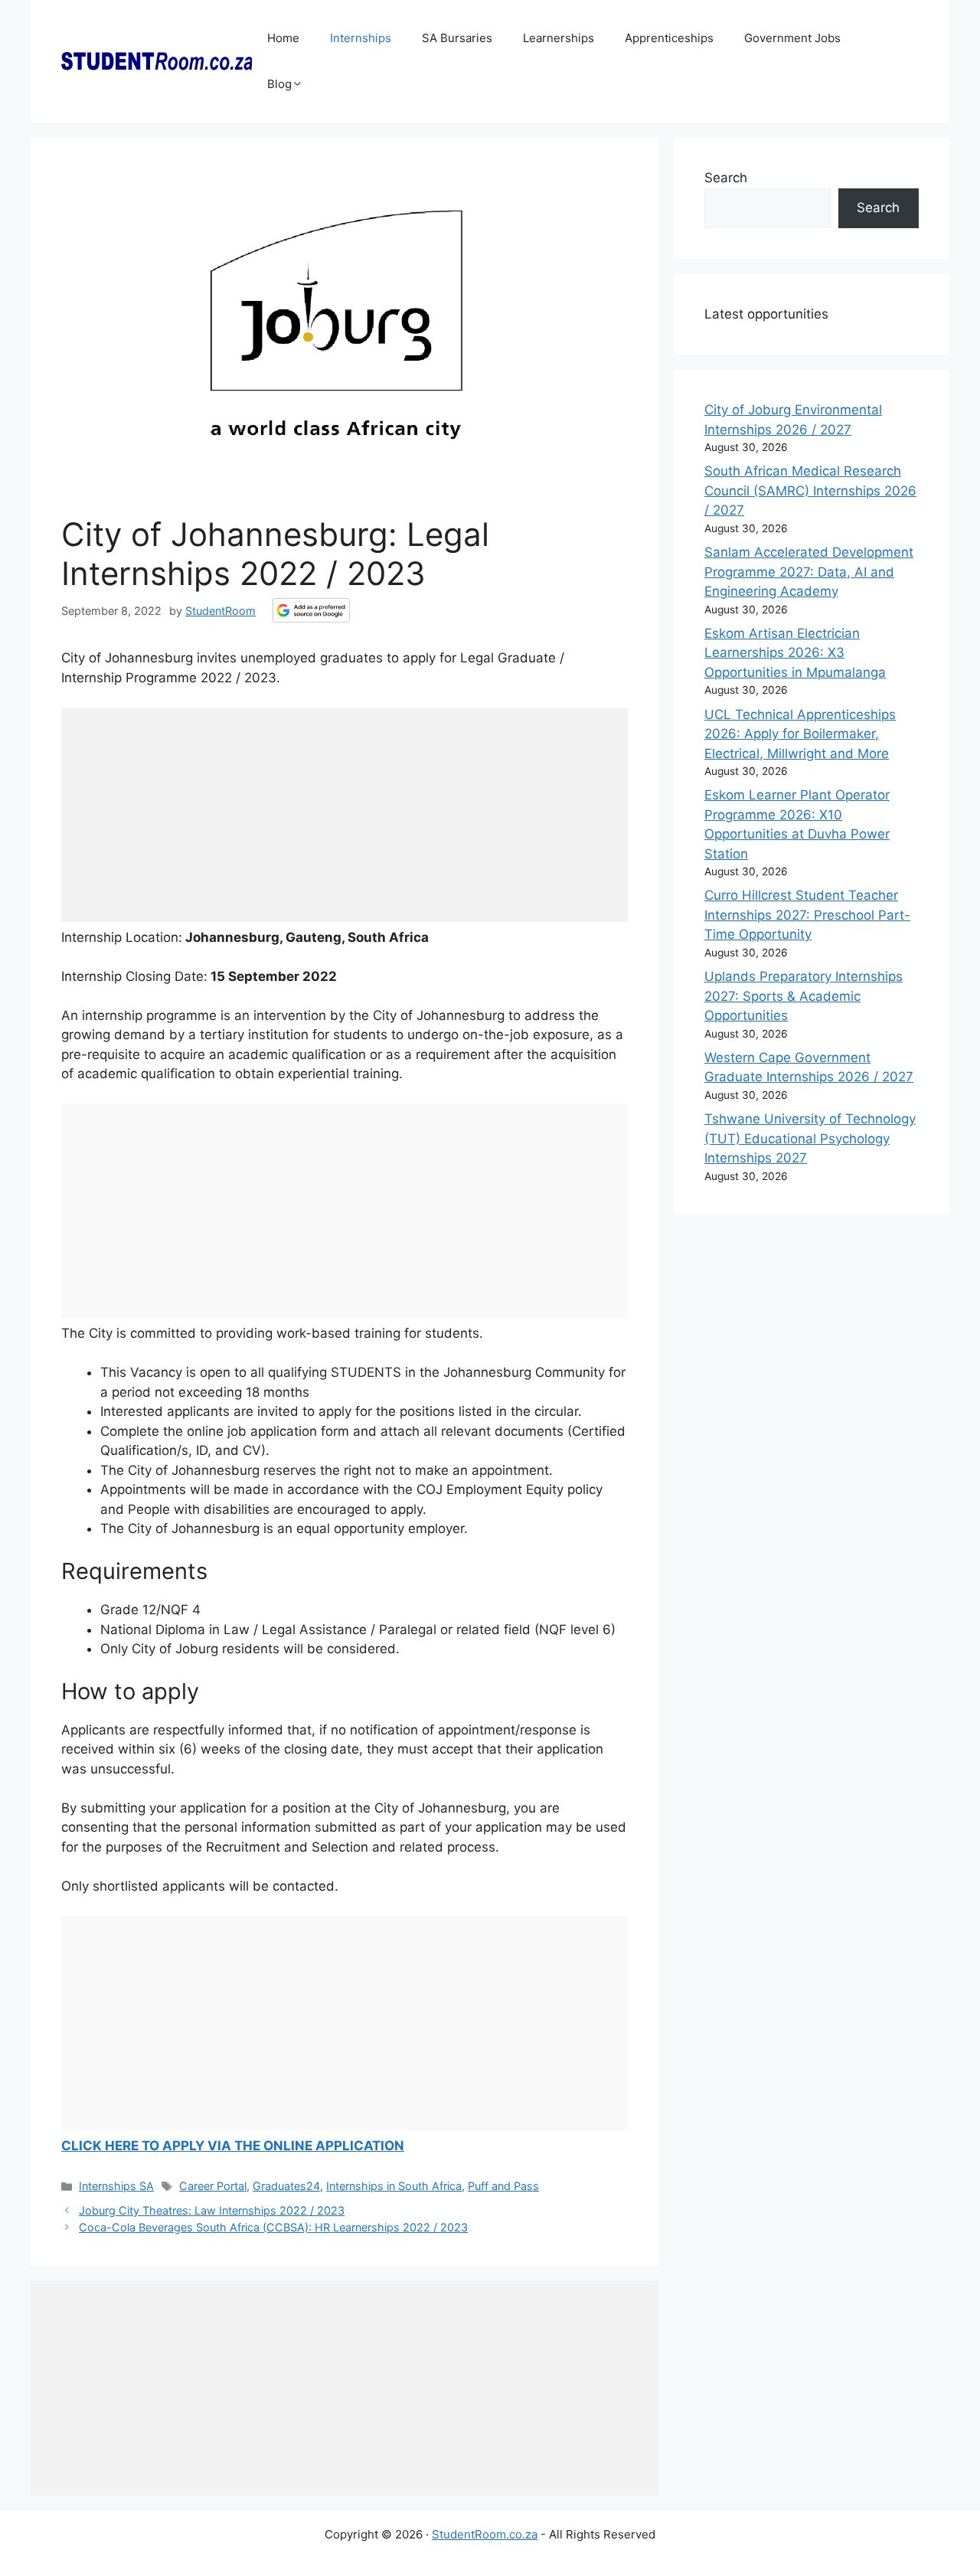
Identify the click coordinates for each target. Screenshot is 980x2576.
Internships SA (116, 2186)
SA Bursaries (457, 38)
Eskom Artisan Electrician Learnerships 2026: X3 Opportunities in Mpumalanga (795, 653)
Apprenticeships (669, 38)
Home (283, 38)
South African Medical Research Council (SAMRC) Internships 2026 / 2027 (810, 490)
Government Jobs (792, 38)
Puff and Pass (503, 2186)
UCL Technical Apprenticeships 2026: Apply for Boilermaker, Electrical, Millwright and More (800, 734)
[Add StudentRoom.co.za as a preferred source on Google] (311, 610)
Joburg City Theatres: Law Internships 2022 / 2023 (212, 2210)
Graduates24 (286, 2186)
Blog (279, 84)
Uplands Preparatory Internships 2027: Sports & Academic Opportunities (804, 996)
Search (726, 178)
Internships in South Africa (394, 2186)
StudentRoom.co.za (485, 2534)
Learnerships (559, 38)
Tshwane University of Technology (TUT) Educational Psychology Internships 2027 (810, 1138)
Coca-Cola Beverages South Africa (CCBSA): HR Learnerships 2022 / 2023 (273, 2227)
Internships (361, 38)
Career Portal (213, 2186)
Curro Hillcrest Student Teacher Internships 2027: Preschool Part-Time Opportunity (807, 915)
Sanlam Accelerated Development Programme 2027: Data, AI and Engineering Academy (809, 572)
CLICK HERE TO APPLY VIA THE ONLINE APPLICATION (233, 2146)
